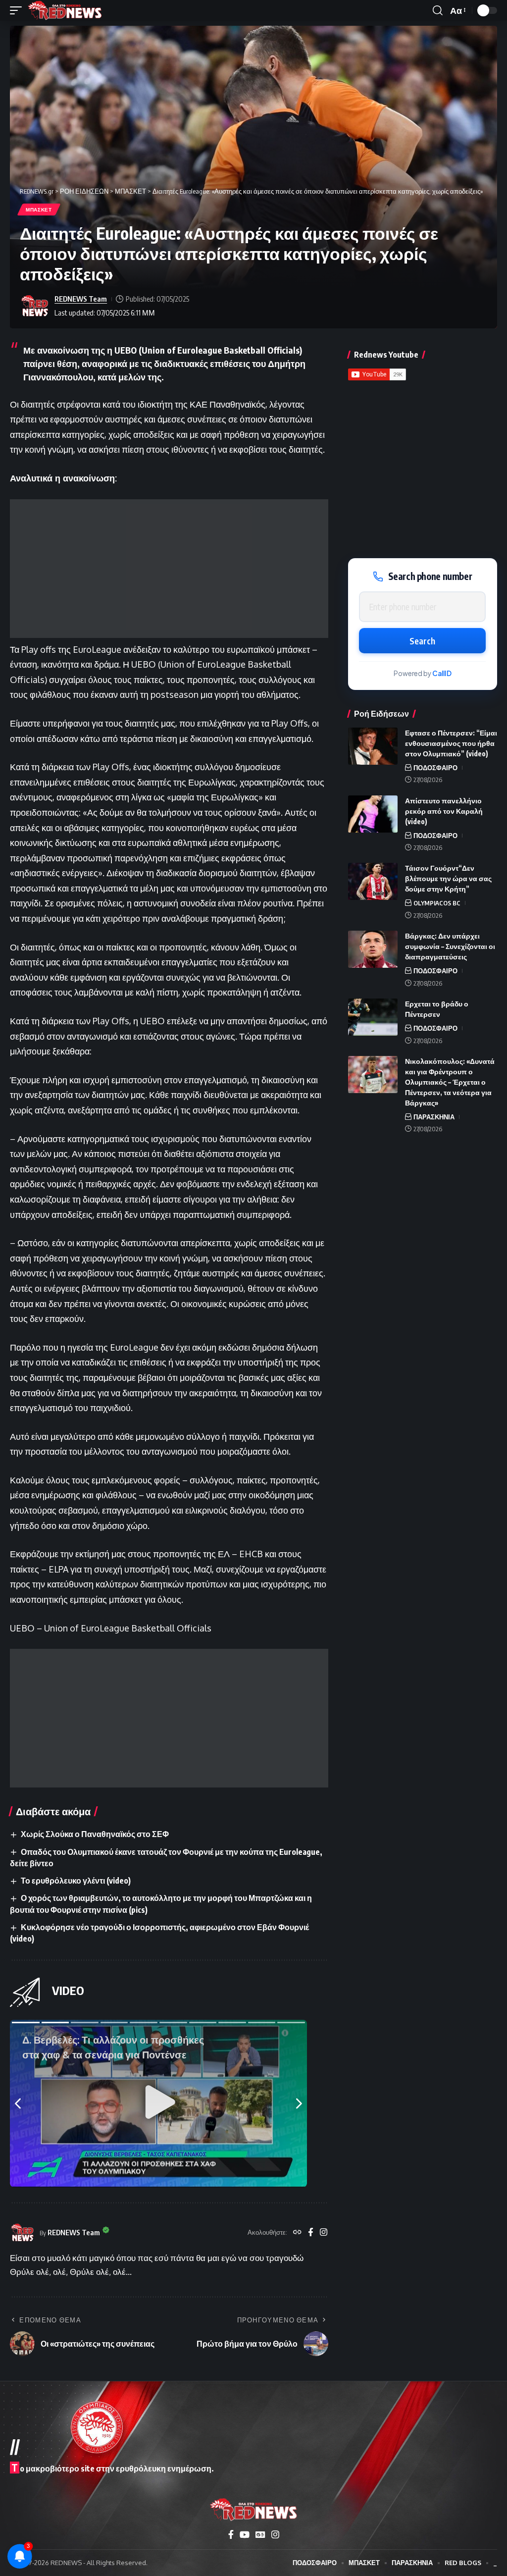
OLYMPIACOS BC (437, 903)
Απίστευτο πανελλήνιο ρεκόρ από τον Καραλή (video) (444, 811)
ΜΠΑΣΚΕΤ (39, 210)
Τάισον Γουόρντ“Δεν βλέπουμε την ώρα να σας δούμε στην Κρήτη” (448, 878)
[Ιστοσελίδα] (297, 2233)
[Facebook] (311, 2233)
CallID (442, 673)
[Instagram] (324, 2233)
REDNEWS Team (81, 299)
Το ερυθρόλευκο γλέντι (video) (76, 1881)
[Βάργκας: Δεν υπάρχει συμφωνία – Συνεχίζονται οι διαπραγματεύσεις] (373, 949)
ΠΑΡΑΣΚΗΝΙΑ (434, 1117)
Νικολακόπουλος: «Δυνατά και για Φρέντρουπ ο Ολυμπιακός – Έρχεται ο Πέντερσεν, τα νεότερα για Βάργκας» (450, 1082)
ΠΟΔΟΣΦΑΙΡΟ (435, 768)
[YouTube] (245, 2535)
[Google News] (260, 2535)
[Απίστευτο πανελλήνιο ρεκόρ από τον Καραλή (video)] (373, 814)
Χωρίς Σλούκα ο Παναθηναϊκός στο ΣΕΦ (95, 1834)
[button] (18, 10)
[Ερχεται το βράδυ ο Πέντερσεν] (373, 1017)
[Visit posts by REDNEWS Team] (35, 306)
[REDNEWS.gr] (65, 10)
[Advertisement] (169, 569)
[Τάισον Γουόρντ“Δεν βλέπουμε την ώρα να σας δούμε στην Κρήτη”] (373, 881)
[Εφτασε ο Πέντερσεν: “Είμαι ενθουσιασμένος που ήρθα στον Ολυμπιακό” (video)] (373, 746)
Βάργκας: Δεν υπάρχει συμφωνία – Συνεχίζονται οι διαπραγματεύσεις (450, 946)
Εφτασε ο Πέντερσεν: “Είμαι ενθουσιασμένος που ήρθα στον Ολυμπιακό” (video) (451, 743)
